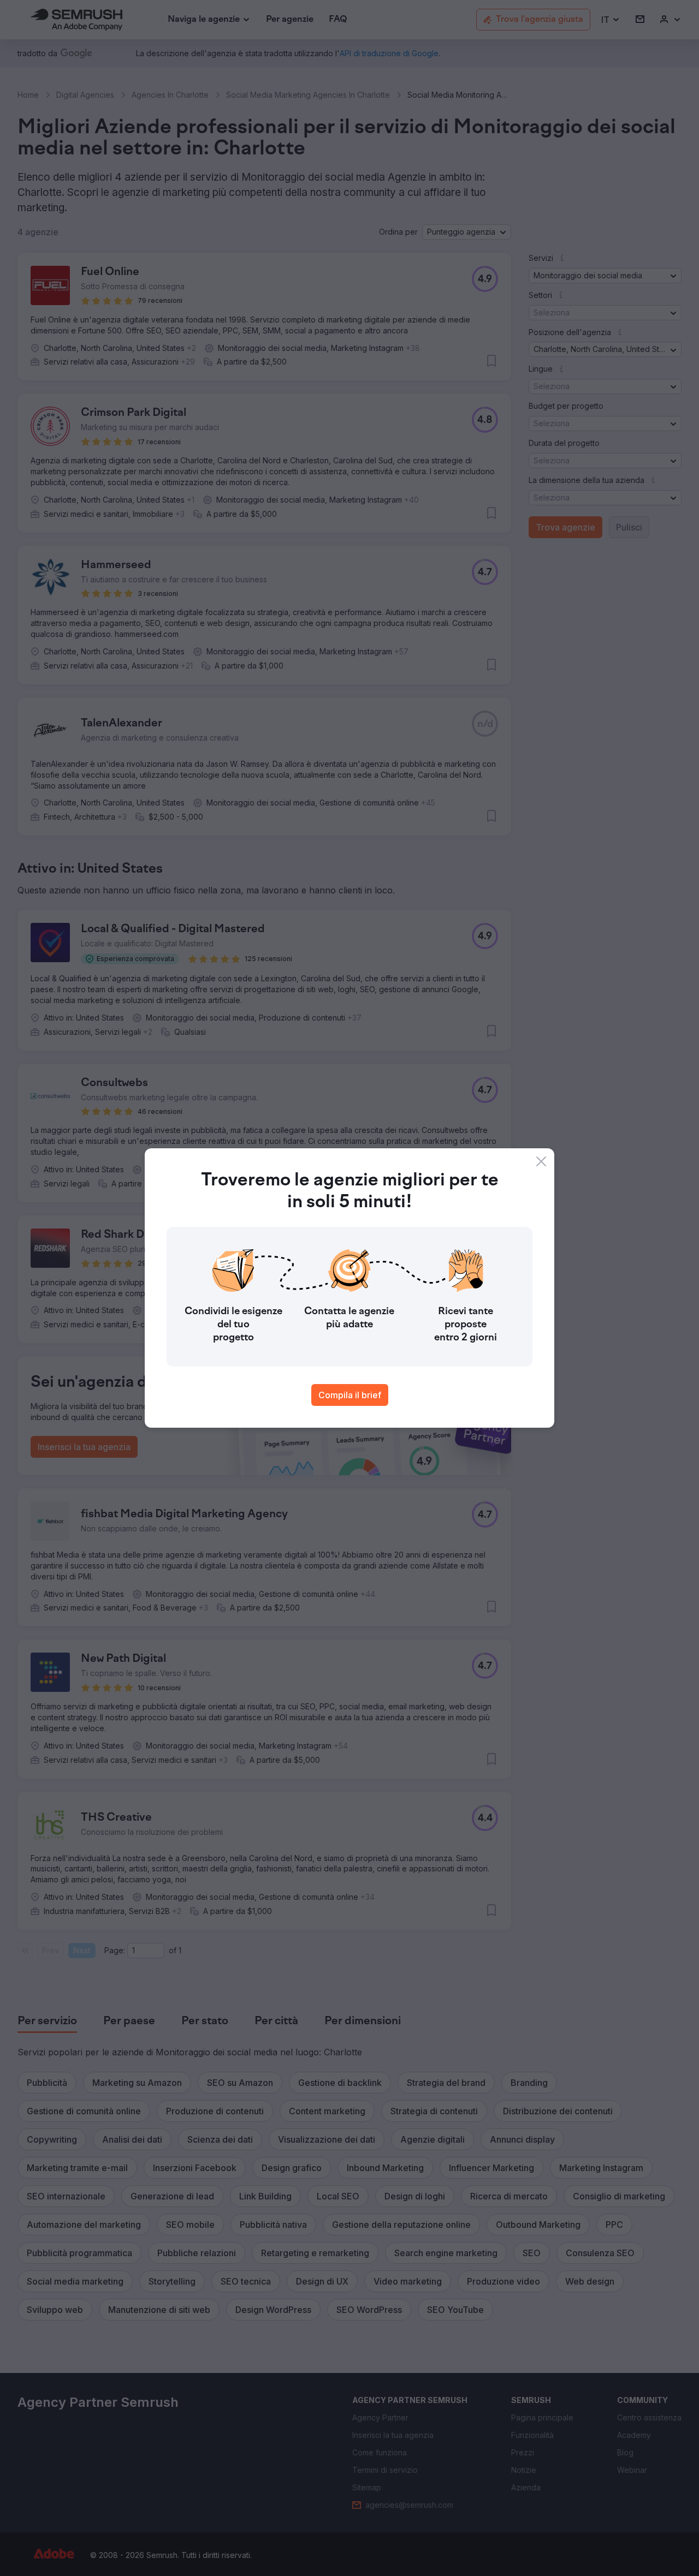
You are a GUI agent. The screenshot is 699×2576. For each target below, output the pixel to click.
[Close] (541, 1161)
